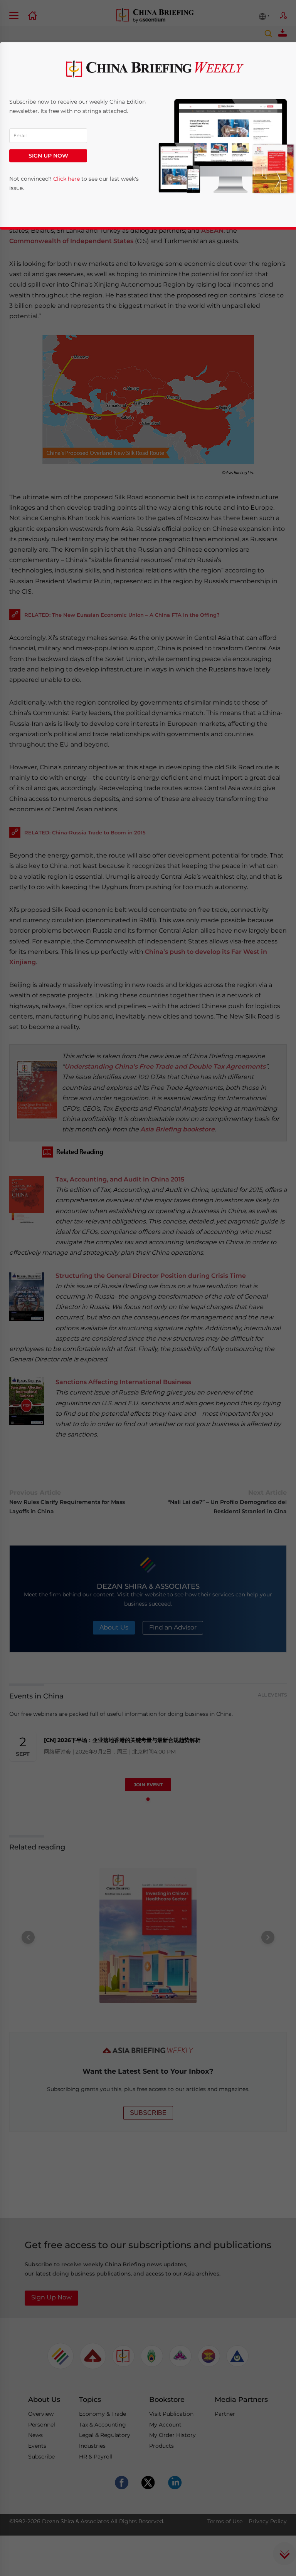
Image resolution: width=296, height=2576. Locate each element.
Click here (66, 179)
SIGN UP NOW (48, 156)
